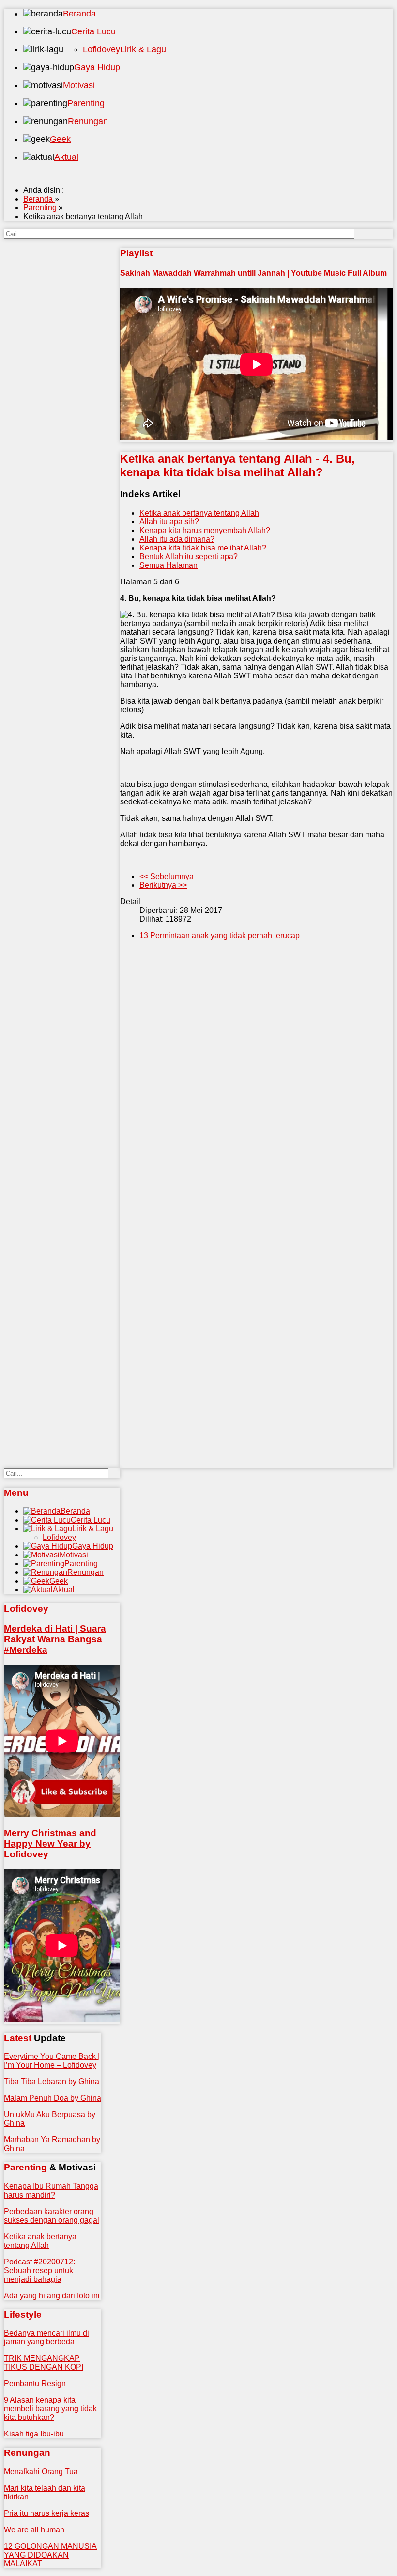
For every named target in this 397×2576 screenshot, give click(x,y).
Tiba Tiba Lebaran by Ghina (52, 2081)
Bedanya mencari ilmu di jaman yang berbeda (46, 2337)
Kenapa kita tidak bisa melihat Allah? (203, 548)
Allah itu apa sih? (169, 522)
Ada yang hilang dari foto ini (52, 2296)
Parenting (86, 103)
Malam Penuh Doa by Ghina (53, 2098)
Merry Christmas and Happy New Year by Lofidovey (50, 1844)
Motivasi (79, 85)
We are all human (34, 2530)
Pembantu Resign (35, 2383)
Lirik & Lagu (143, 49)
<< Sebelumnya (167, 876)
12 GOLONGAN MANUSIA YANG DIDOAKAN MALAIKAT (50, 2555)
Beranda (79, 14)
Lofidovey (101, 49)
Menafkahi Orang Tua (41, 2472)
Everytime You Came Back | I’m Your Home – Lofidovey (52, 2061)
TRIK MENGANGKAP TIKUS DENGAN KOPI (44, 2363)
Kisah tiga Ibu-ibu (34, 2434)
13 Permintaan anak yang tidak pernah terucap (220, 935)
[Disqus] (257, 1095)
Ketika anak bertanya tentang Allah (199, 513)
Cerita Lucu (93, 31)
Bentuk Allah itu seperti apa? (189, 557)
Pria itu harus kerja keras (46, 2513)
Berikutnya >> (163, 885)
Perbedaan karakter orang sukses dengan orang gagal (52, 2216)
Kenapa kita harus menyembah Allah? (205, 530)
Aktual (66, 157)
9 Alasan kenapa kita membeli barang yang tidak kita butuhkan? (50, 2409)
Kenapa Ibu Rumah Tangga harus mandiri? (51, 2191)
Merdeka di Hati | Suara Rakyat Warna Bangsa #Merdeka (55, 1639)
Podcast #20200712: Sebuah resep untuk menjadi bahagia (39, 2270)
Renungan (88, 121)
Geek (60, 139)
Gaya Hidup (97, 67)
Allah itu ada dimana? (177, 539)
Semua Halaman (168, 565)
